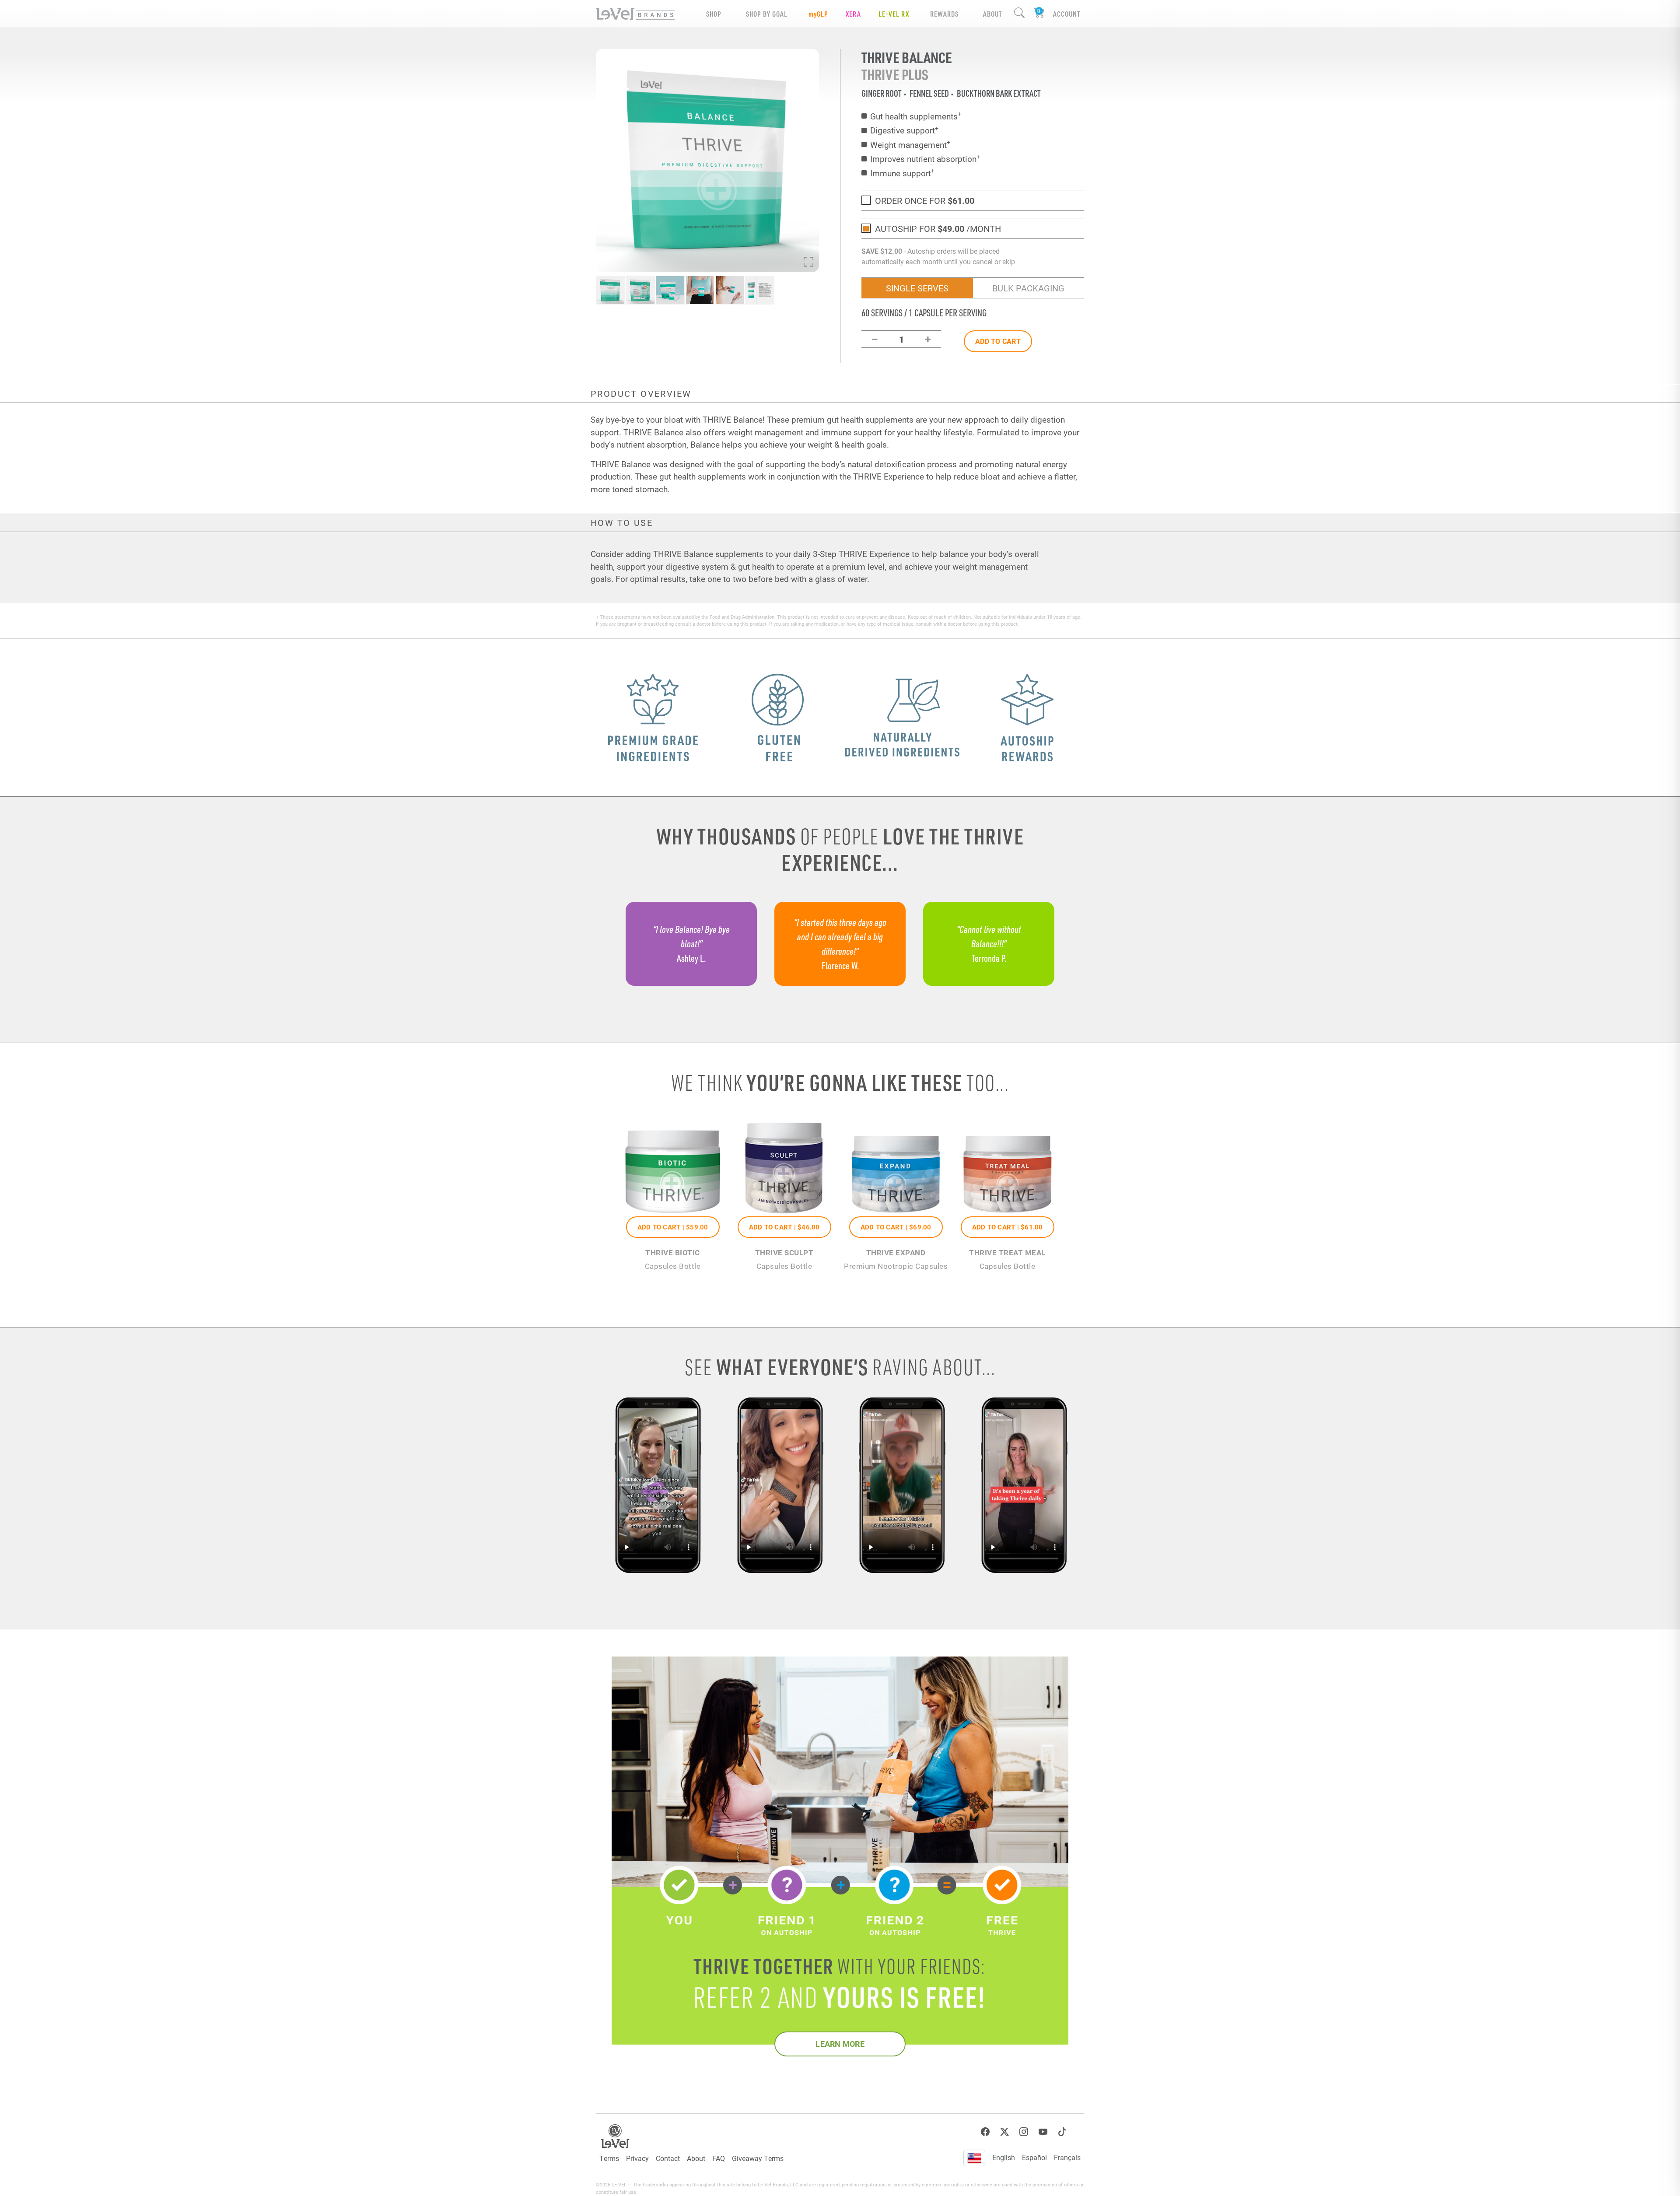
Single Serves (917, 288)
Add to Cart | (673, 1227)
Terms (609, 2158)
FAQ (719, 2158)
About (696, 2158)
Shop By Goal (767, 14)
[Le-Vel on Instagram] (1024, 2132)
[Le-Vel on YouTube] (1043, 2132)
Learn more (840, 2044)
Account (1067, 14)
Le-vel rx (894, 14)
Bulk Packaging (1028, 288)
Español (1034, 2157)
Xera (853, 14)
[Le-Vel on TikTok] (1062, 2132)
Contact (668, 2158)
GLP (818, 14)
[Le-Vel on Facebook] (985, 2132)
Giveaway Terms (758, 2158)
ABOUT (992, 14)
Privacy (637, 2158)
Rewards (944, 14)
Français (1067, 2157)
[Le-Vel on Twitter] (1004, 2132)
